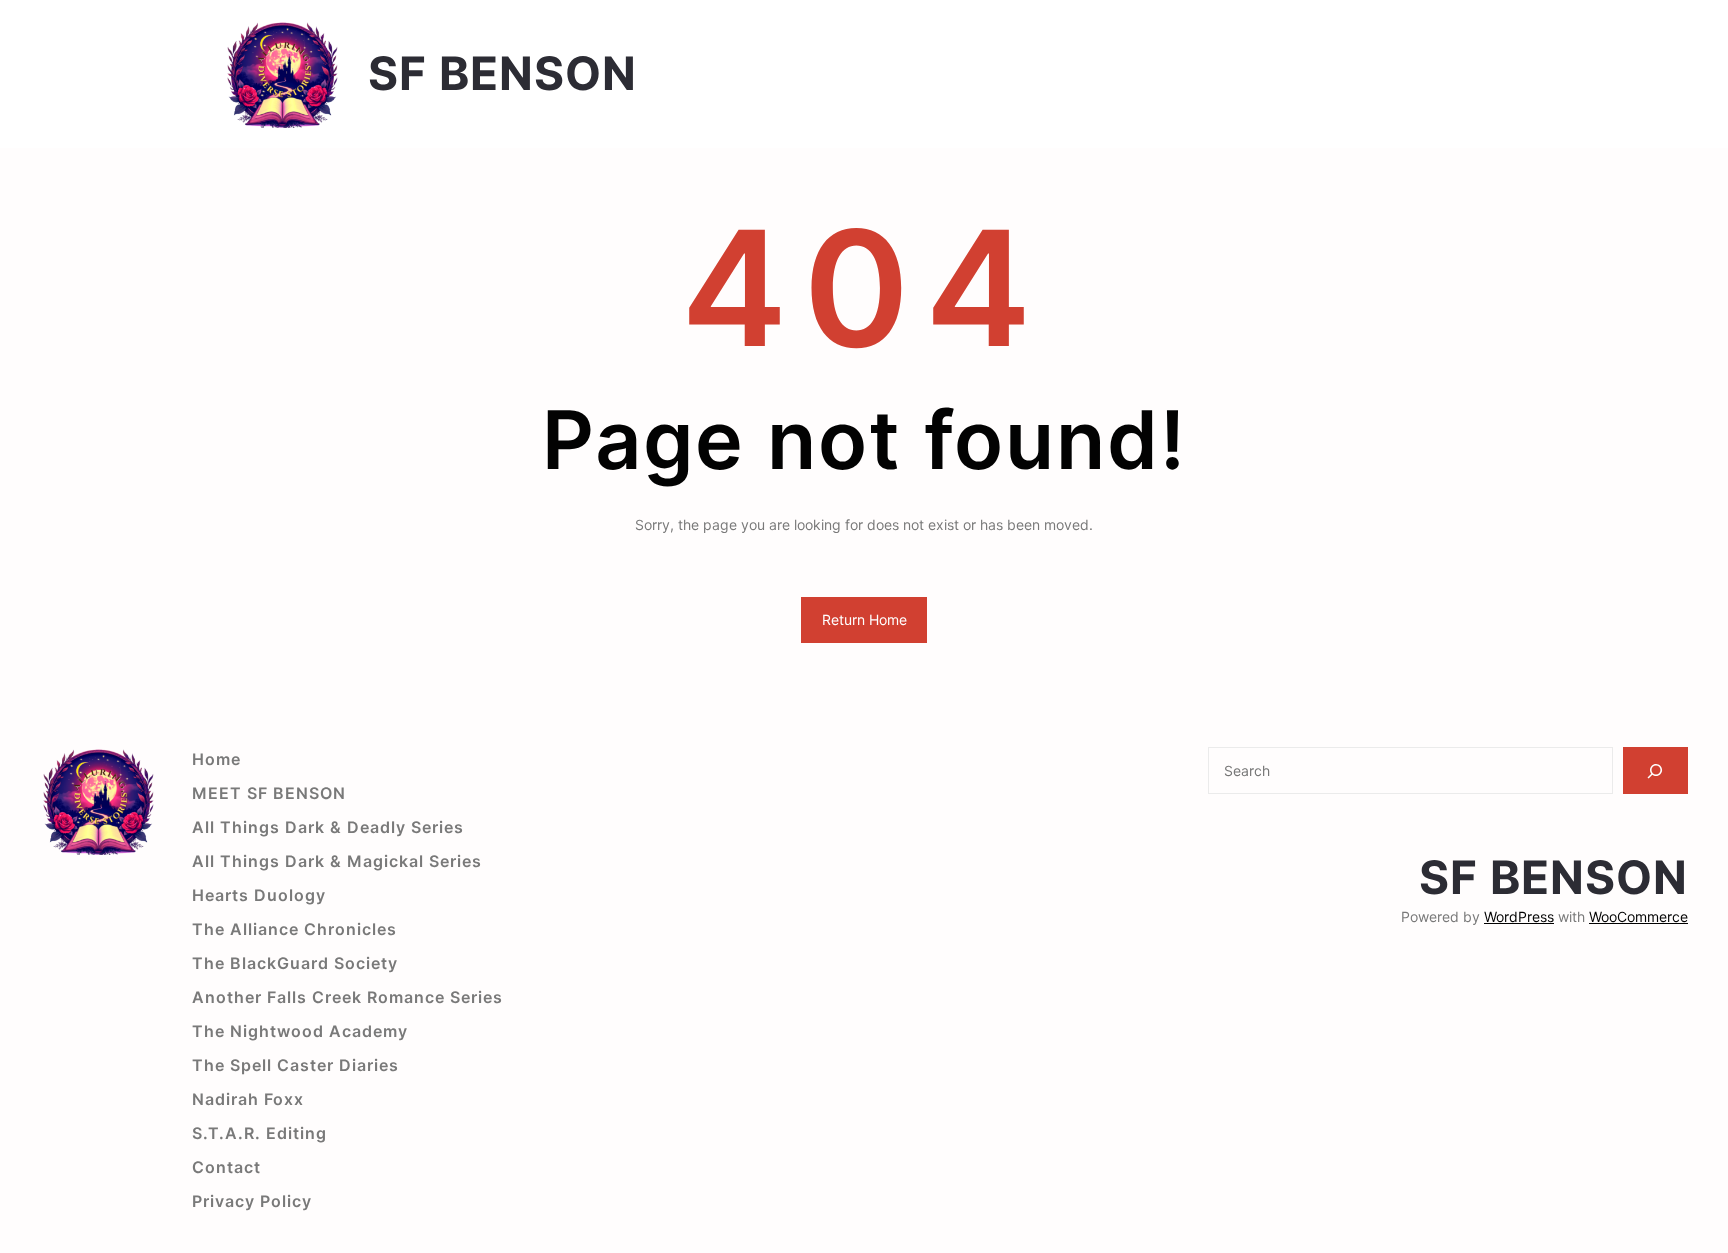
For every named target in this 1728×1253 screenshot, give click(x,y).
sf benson (502, 73)
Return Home (864, 619)
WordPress (1519, 916)
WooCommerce (1638, 916)
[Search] (1655, 770)
